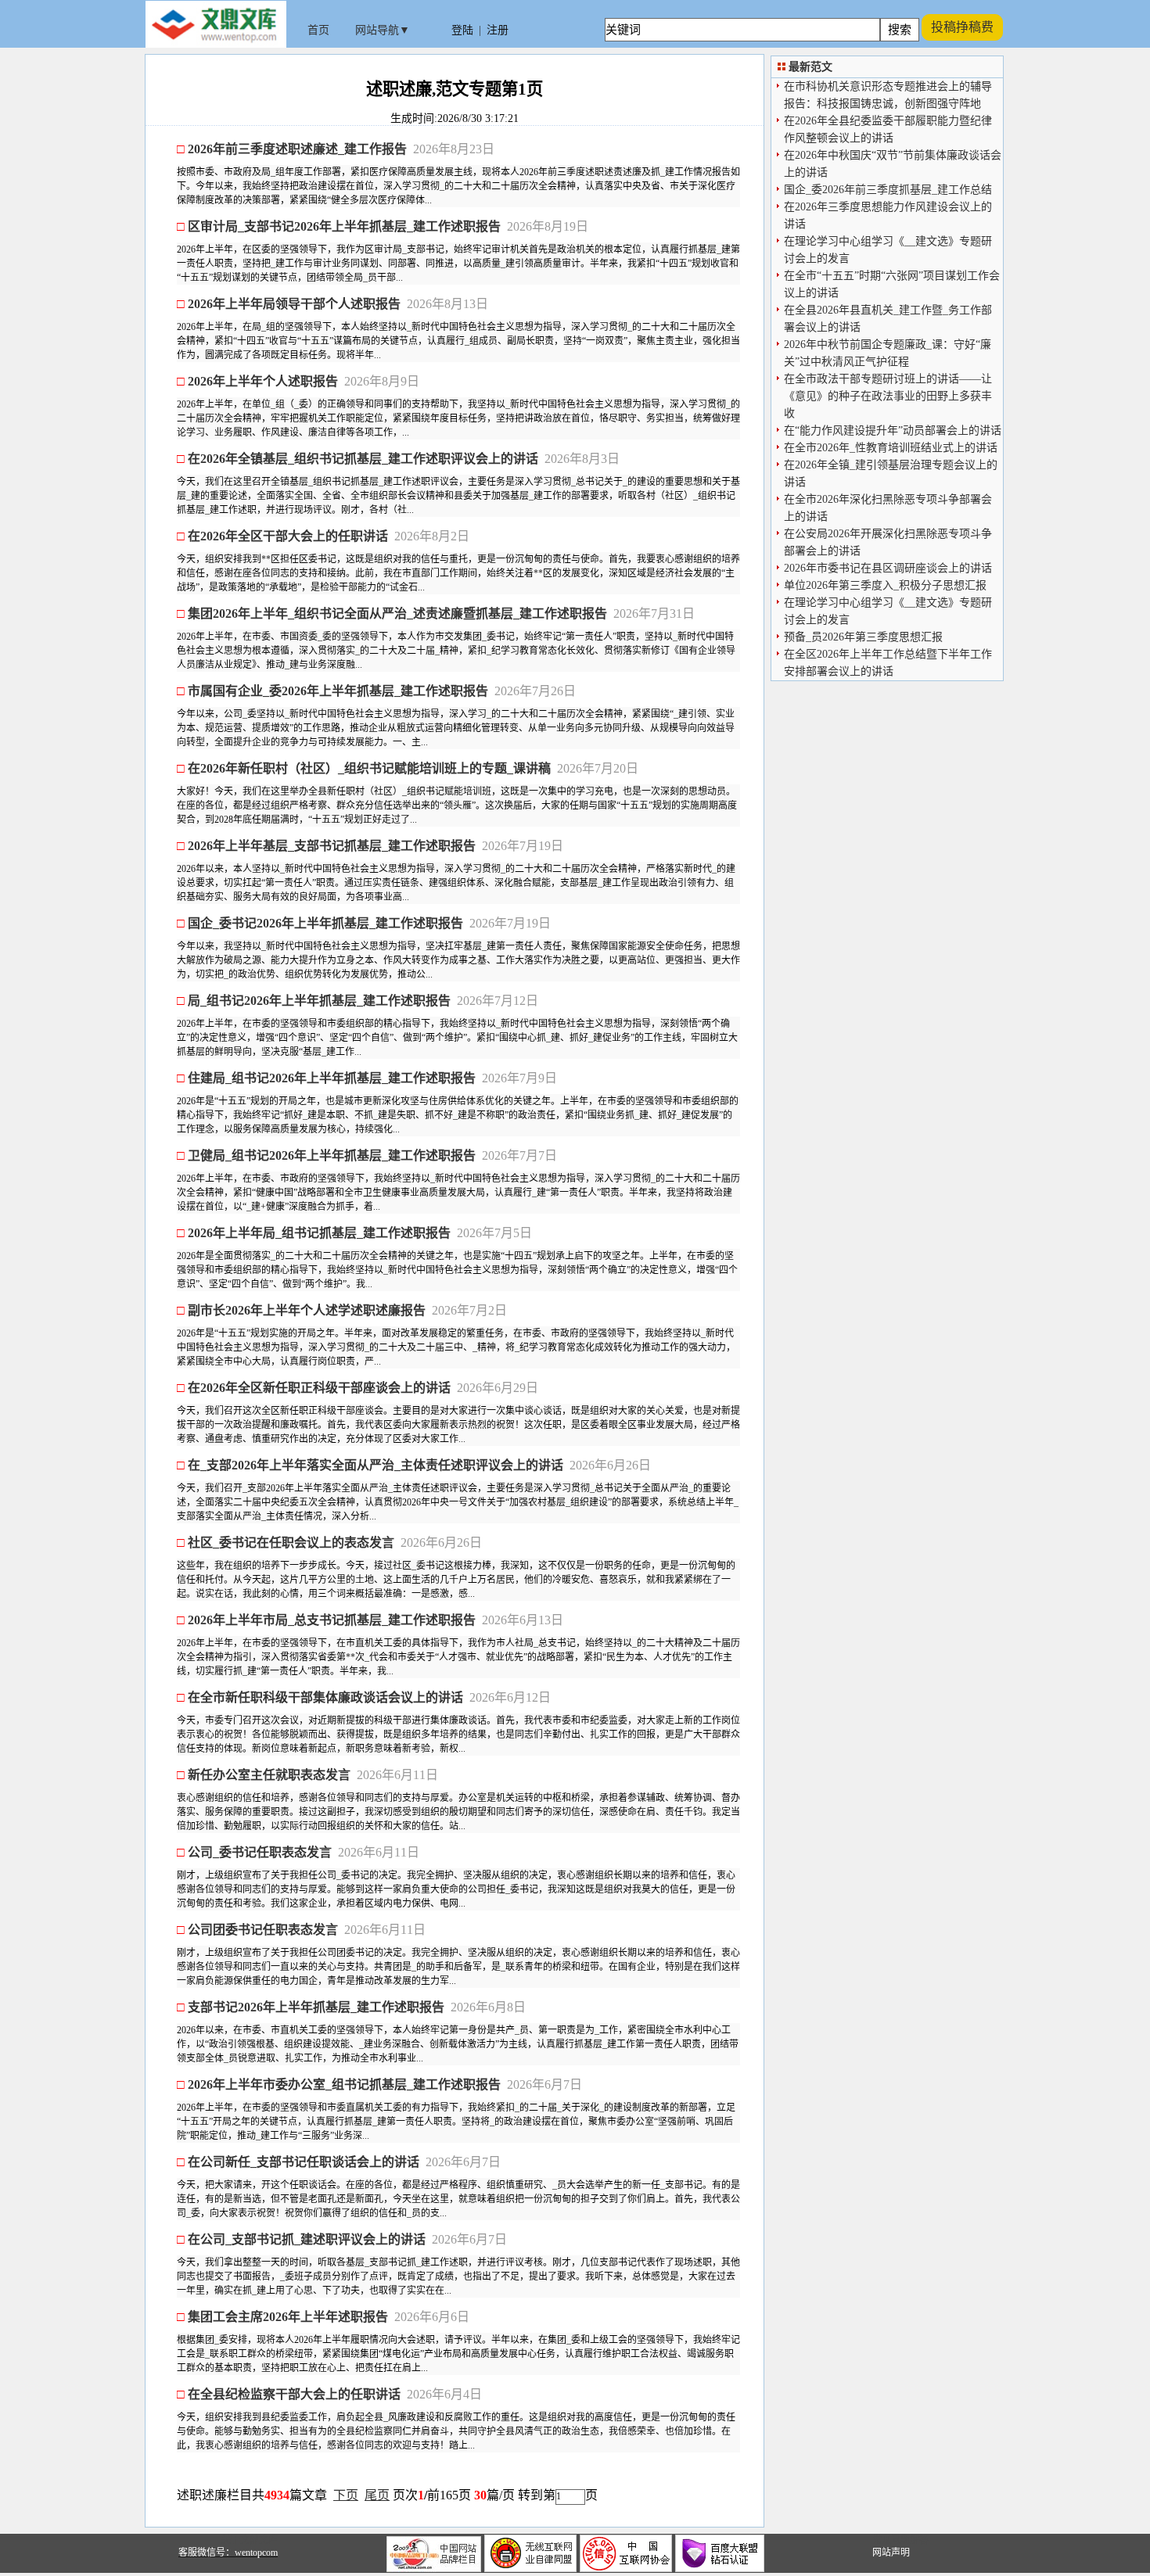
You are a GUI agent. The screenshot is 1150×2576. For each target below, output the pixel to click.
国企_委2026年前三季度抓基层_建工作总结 (888, 190)
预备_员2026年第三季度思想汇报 (863, 637)
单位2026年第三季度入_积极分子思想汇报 (885, 585)
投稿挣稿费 (962, 27)
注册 (498, 30)
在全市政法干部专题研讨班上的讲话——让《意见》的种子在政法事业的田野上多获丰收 (888, 396)
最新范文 (810, 67)
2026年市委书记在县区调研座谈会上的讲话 (888, 568)
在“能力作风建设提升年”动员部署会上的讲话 (893, 431)
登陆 (462, 30)
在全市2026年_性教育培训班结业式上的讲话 (891, 448)
